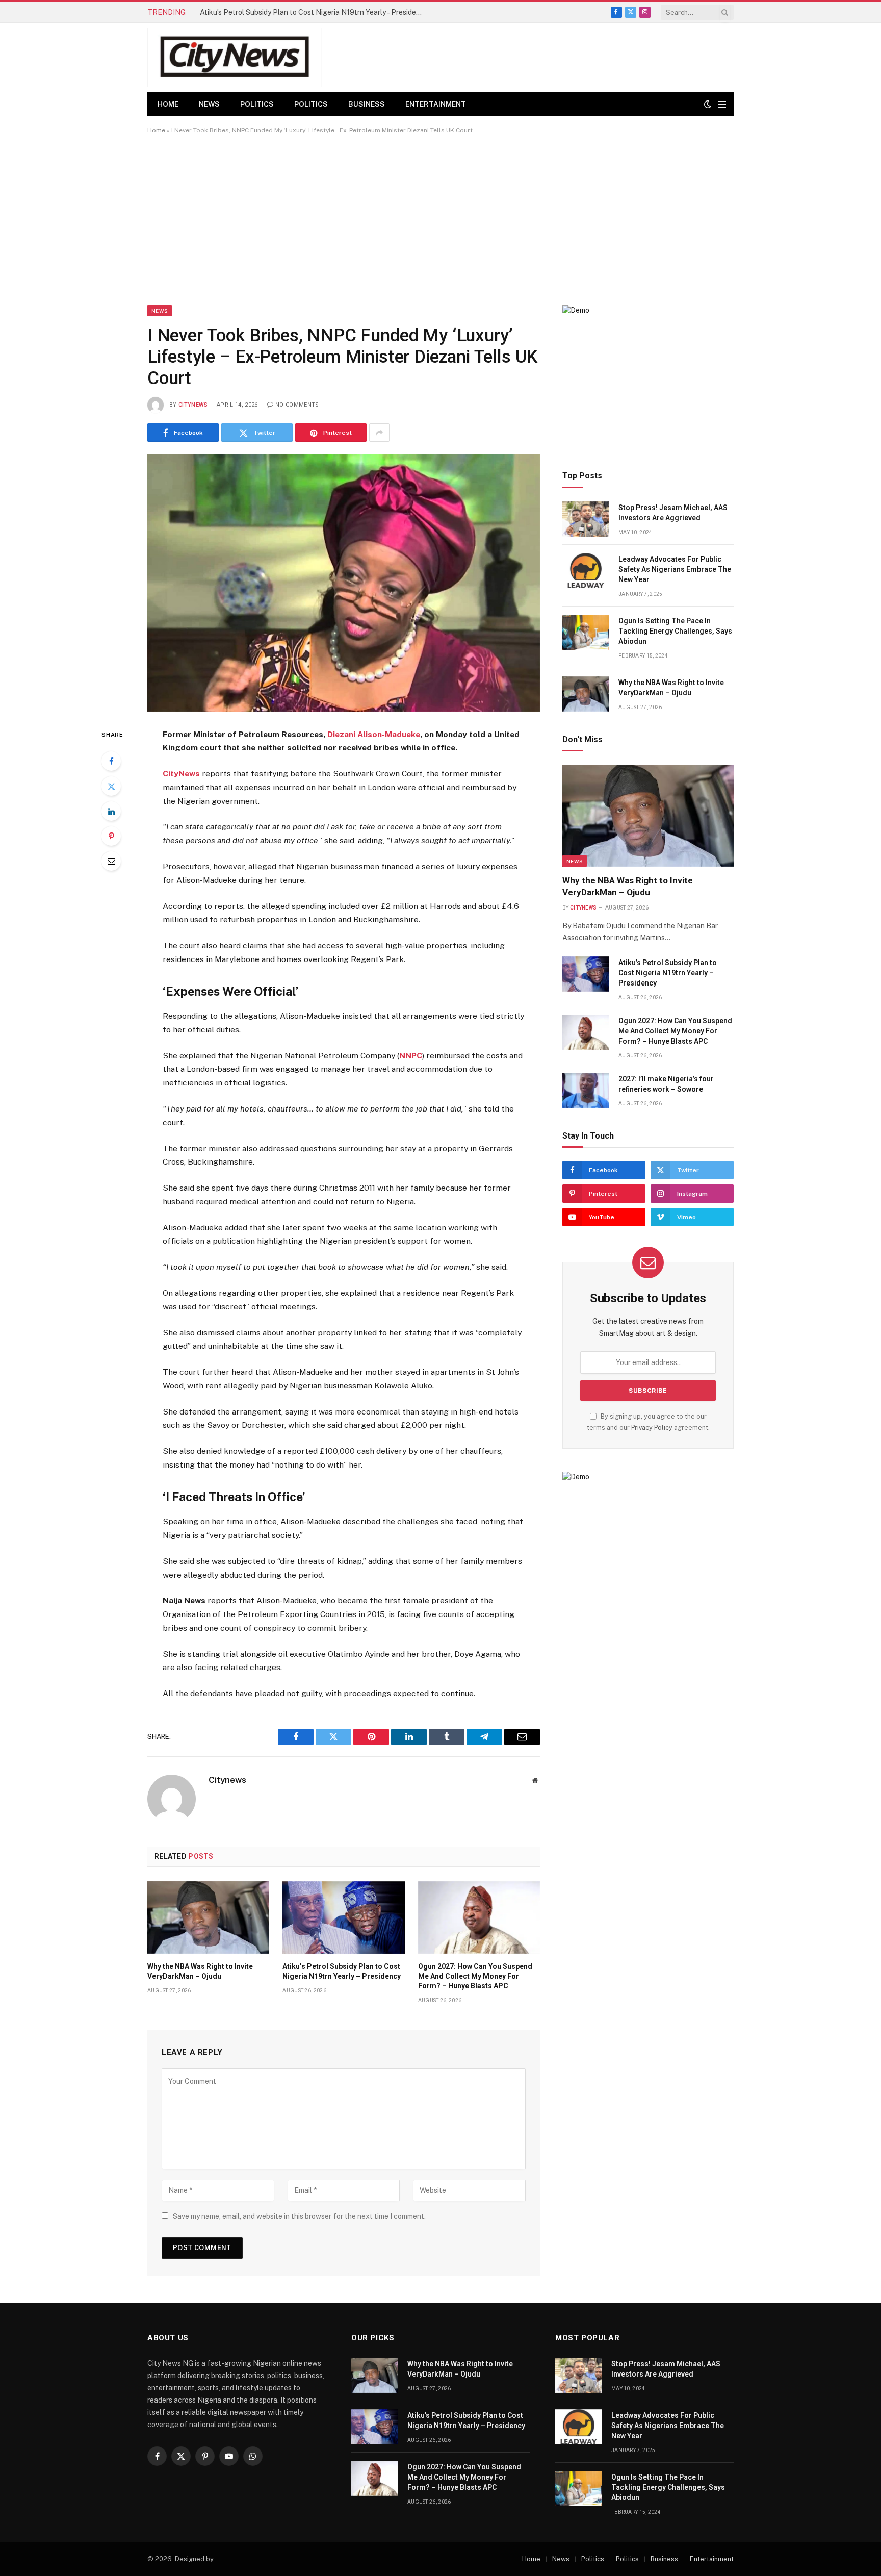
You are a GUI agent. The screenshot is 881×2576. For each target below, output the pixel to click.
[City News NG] (235, 57)
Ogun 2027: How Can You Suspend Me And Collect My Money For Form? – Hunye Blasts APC (475, 1976)
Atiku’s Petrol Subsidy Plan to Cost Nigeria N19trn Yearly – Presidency (314, 12)
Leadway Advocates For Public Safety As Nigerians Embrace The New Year (675, 569)
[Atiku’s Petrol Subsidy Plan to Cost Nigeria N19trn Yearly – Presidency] (343, 1917)
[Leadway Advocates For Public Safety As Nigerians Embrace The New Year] (586, 571)
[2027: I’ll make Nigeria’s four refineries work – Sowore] (586, 1090)
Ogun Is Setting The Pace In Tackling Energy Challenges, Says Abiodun (675, 631)
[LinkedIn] (111, 811)
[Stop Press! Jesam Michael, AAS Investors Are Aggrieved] (586, 519)
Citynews (193, 405)
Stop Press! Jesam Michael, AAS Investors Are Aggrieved (673, 513)
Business (367, 104)
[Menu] (722, 104)
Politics (257, 104)
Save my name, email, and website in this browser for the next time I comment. (299, 2216)
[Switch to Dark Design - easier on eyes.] (708, 104)
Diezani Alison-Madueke (373, 734)
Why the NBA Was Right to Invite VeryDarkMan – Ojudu (200, 1971)
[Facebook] (111, 761)
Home (168, 104)
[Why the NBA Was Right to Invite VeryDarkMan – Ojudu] (208, 1917)
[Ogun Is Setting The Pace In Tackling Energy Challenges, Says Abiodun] (586, 632)
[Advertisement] (440, 219)
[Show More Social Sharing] (379, 433)
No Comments (297, 405)
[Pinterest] (111, 836)
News (209, 104)
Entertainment (436, 104)
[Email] (111, 861)
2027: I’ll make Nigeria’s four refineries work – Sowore (666, 1084)
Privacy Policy (652, 1428)
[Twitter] (111, 786)
